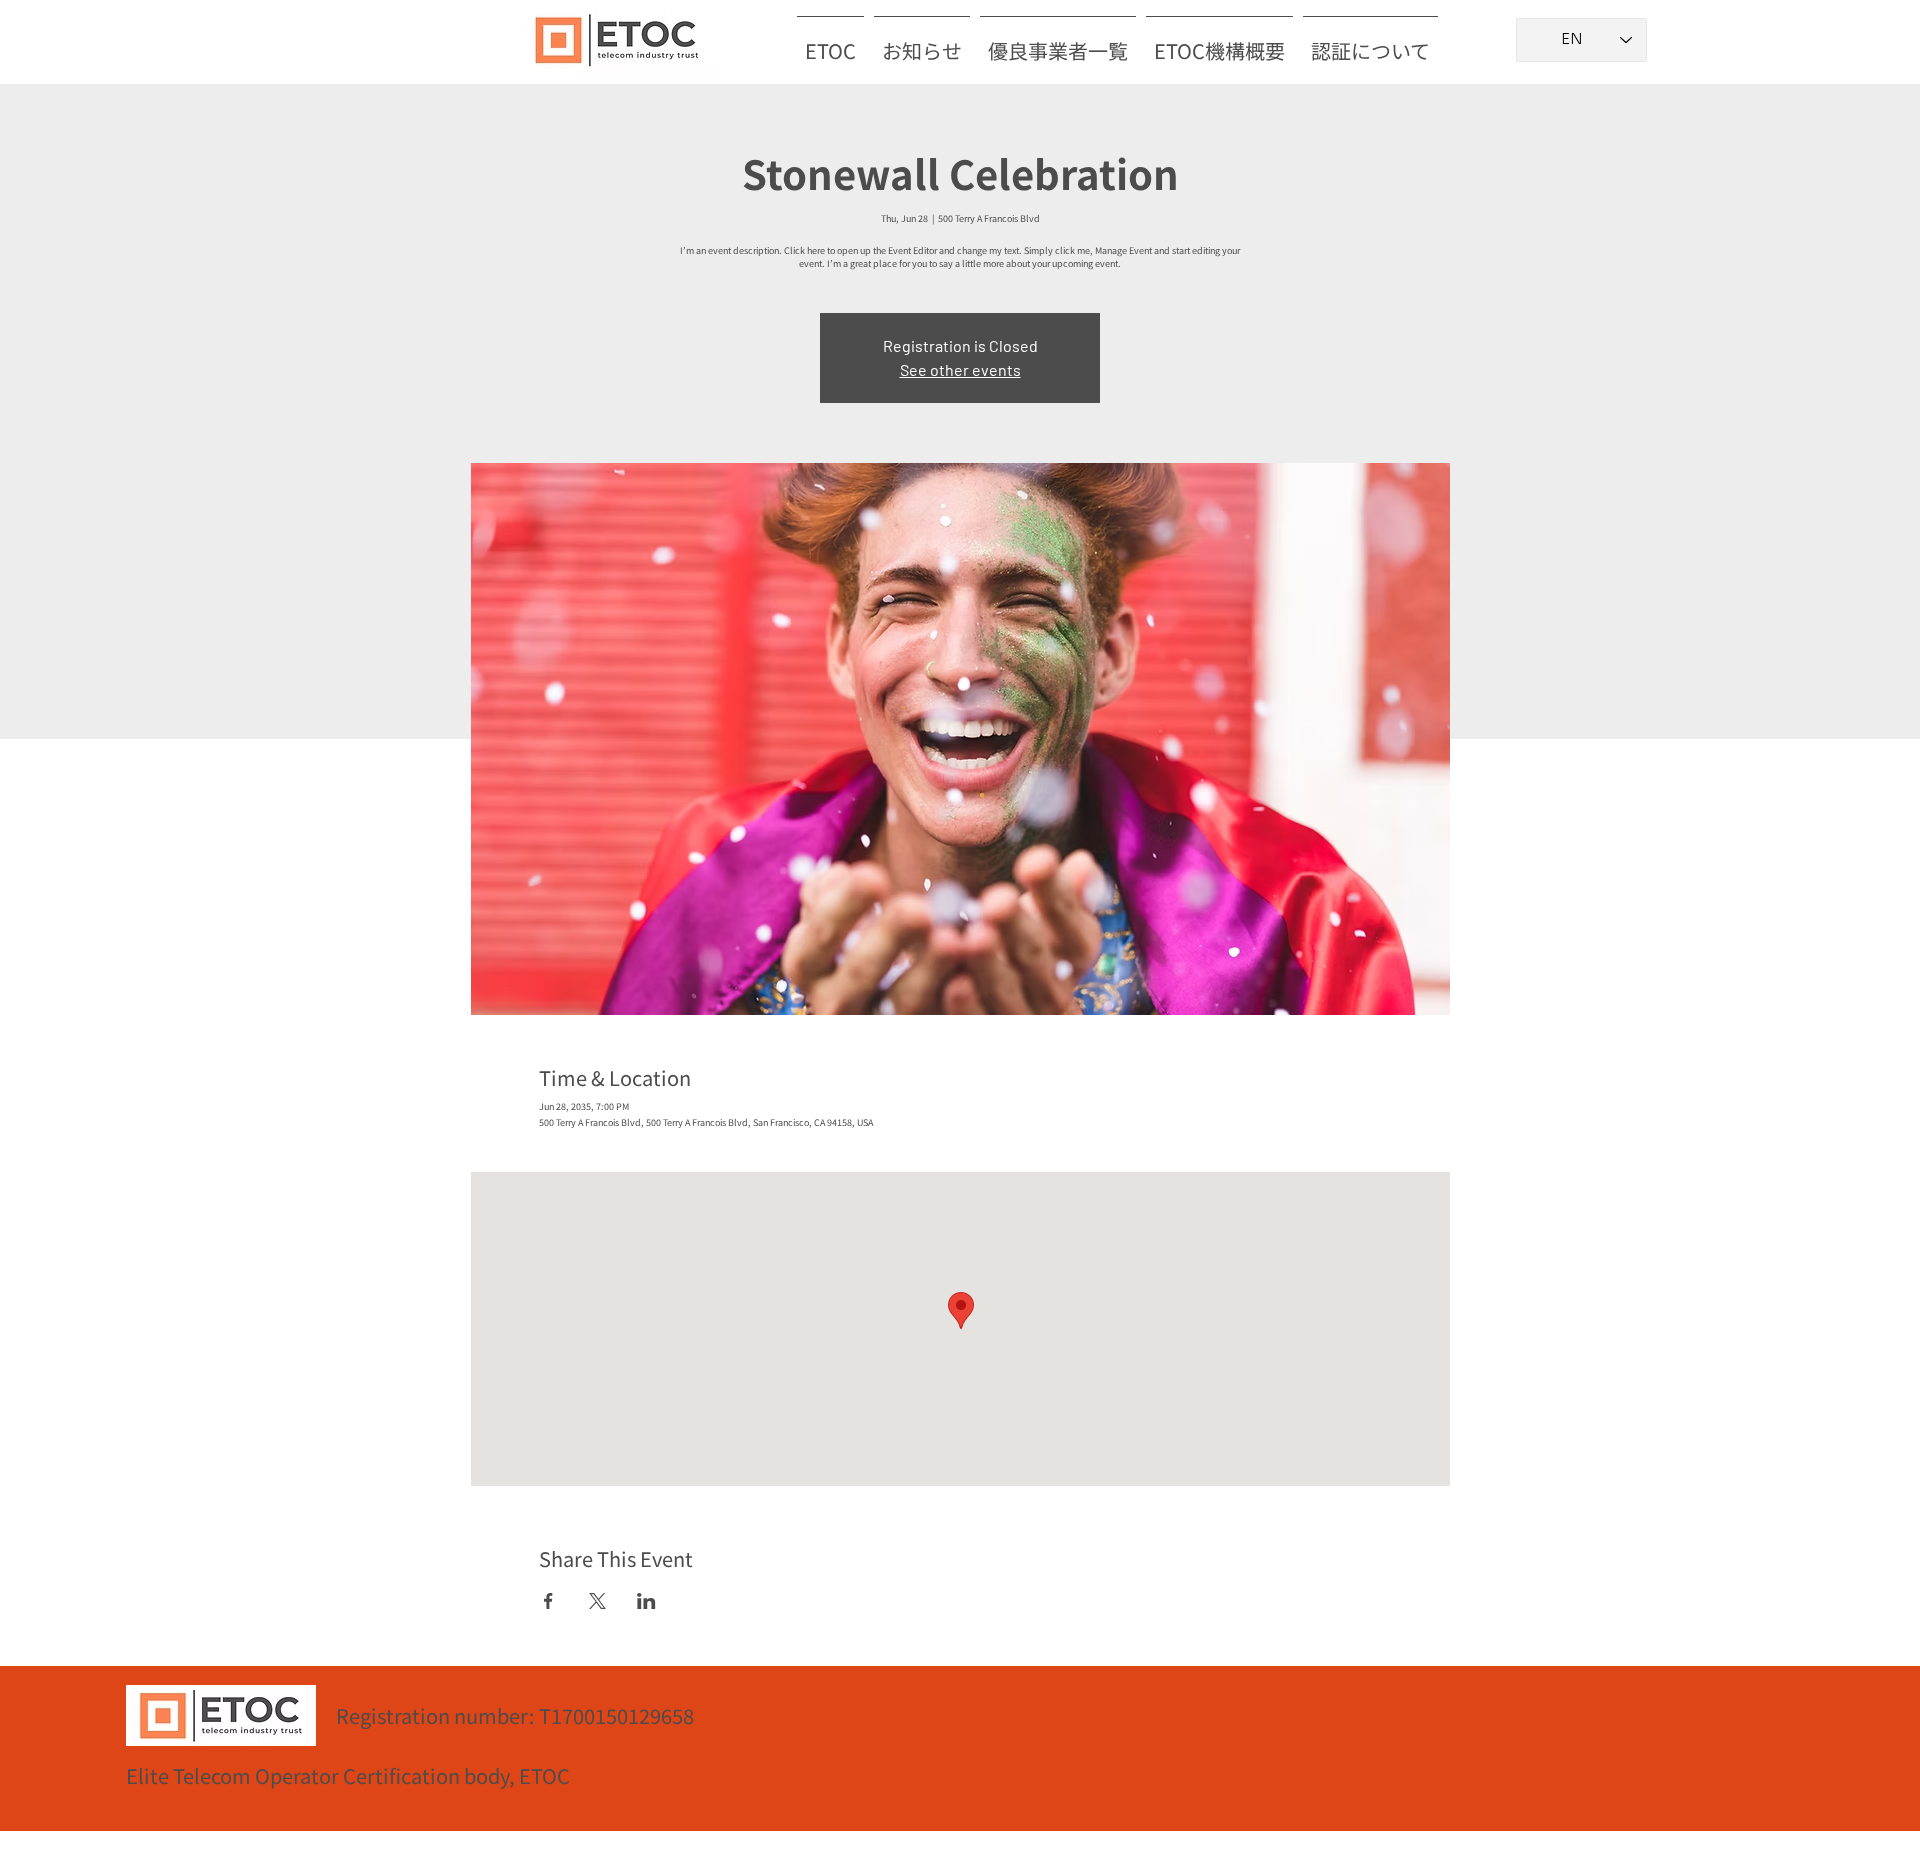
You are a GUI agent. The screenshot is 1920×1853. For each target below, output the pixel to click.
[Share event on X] (597, 1601)
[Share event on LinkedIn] (646, 1601)
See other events (960, 369)
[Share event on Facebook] (548, 1601)
